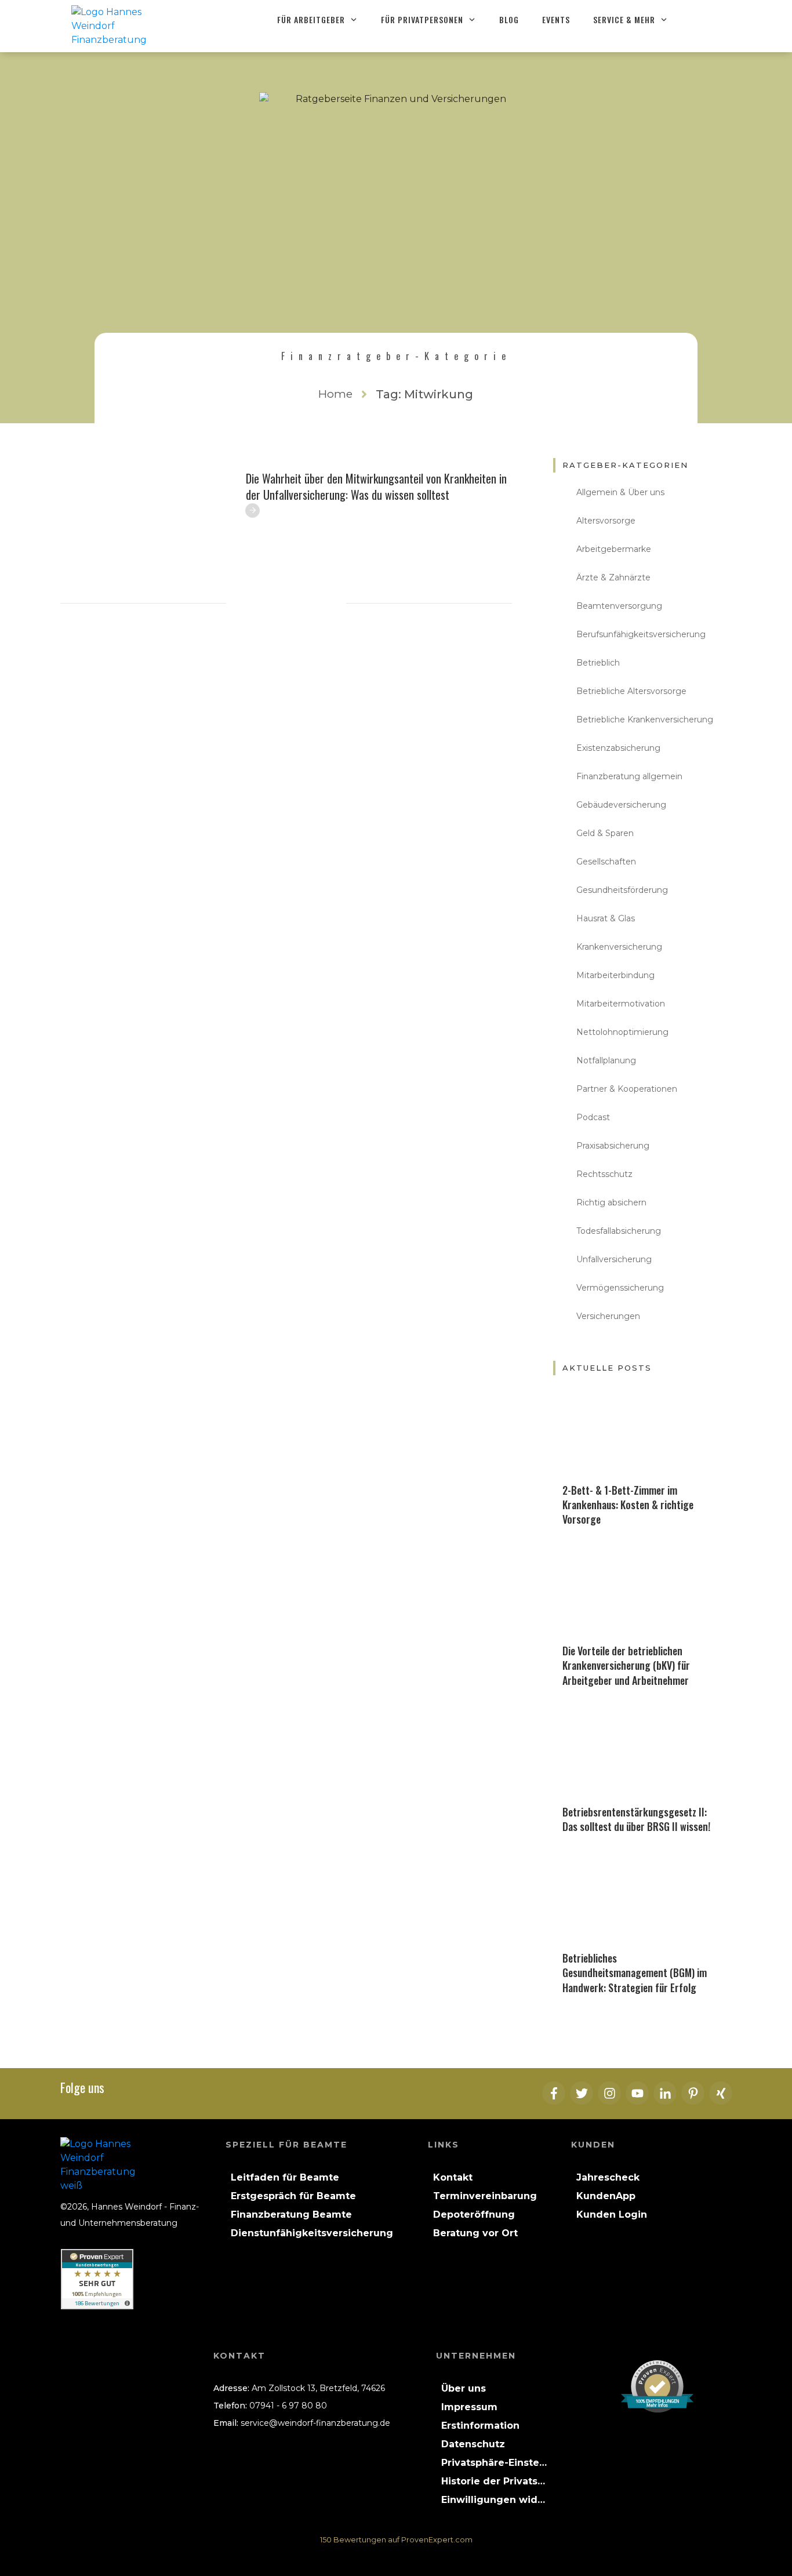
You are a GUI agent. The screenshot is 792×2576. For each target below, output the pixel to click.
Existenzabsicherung (618, 748)
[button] (494, 2463)
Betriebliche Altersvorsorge (631, 691)
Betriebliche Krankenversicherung (645, 720)
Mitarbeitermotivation (621, 1004)
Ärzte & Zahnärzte (613, 577)
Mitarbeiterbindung (615, 975)
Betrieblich (598, 663)
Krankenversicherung (619, 947)
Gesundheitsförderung (622, 890)
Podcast (593, 1117)
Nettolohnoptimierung (622, 1032)
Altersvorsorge (606, 521)
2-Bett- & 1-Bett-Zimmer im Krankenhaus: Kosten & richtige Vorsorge (628, 1505)
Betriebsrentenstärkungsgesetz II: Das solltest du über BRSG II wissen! (636, 1819)
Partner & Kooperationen (627, 1089)
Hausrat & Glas (606, 918)
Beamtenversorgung (619, 606)
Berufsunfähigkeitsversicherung (641, 634)
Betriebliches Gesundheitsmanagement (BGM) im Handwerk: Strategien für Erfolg (635, 1972)
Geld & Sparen (605, 833)
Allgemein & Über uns (620, 492)
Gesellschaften (606, 862)
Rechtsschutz (604, 1174)
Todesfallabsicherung (619, 1231)
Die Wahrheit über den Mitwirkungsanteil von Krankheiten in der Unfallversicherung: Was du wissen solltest (376, 486)
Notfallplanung (606, 1060)
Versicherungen (608, 1316)
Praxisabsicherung (613, 1146)
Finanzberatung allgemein (629, 776)
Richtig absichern (611, 1202)
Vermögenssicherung (620, 1288)
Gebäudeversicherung (621, 805)
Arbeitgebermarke (614, 549)
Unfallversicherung (614, 1259)
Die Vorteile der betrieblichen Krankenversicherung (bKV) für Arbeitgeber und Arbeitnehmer (626, 1665)
